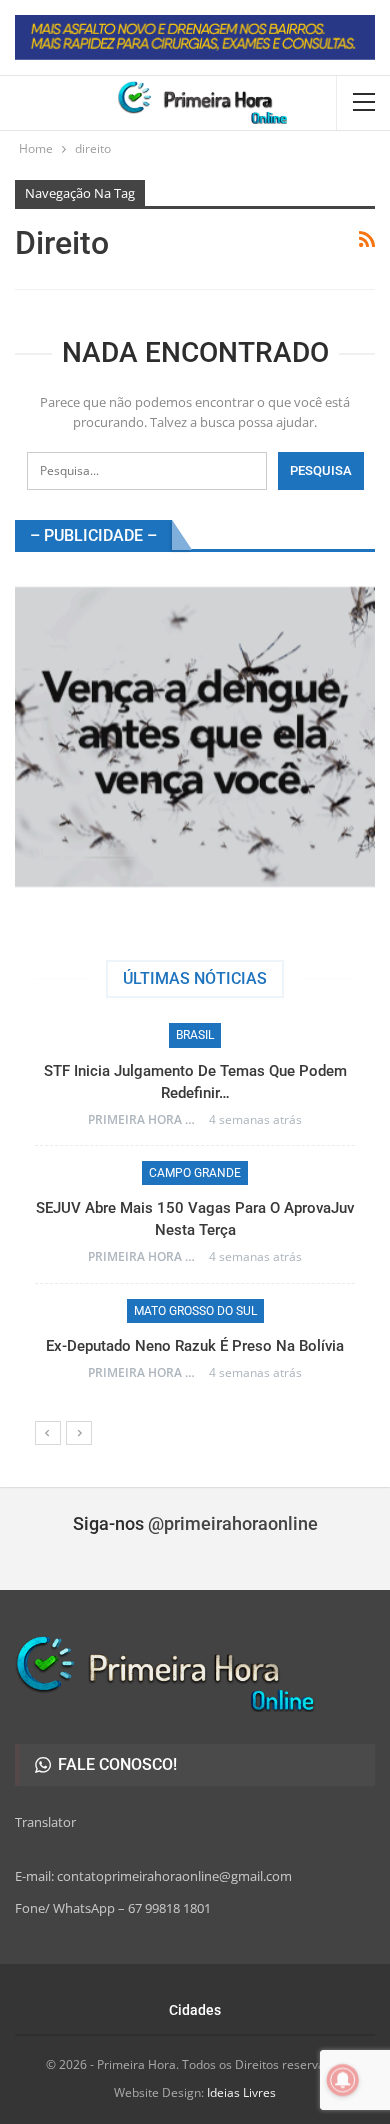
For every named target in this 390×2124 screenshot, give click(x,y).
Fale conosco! (115, 1764)
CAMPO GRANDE (195, 1173)
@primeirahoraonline (233, 1523)
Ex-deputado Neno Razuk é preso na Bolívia (195, 1346)
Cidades (195, 2010)
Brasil (195, 1035)
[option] (195, 1210)
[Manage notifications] (343, 2080)
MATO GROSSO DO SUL (195, 1311)
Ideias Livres (241, 2092)
